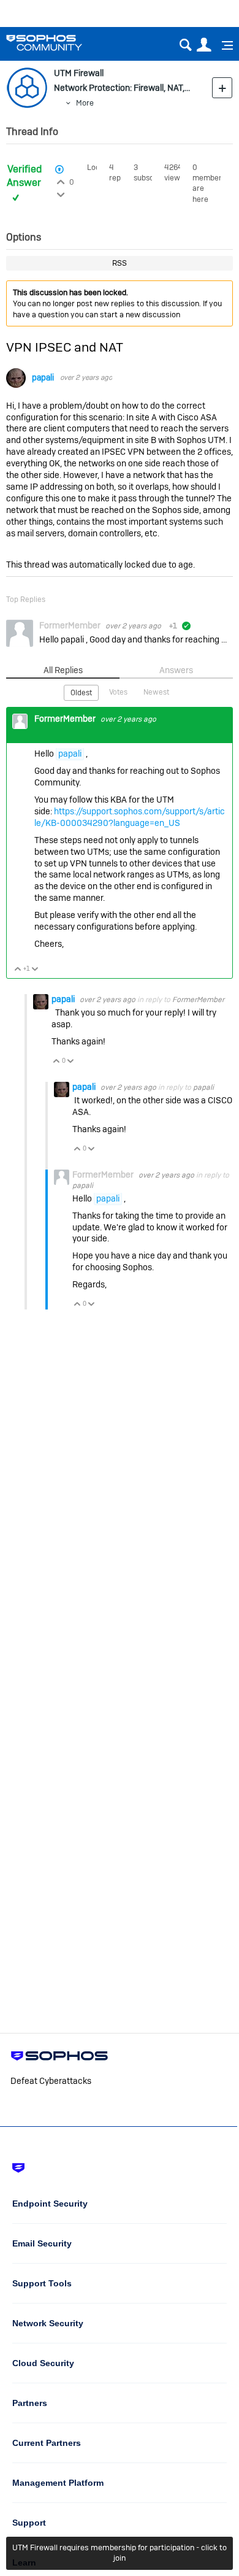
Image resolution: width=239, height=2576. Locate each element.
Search (185, 45)
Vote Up (18, 970)
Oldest (81, 693)
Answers (176, 670)
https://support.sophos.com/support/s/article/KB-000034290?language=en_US (130, 817)
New (222, 87)
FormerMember (198, 1000)
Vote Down (35, 970)
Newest (156, 692)
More (85, 103)
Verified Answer (24, 176)
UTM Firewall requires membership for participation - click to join (120, 2553)
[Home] (60, 43)
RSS (120, 263)
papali (43, 378)
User (204, 45)
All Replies (63, 670)
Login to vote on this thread (61, 180)
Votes (118, 692)
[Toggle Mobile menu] (223, 45)
